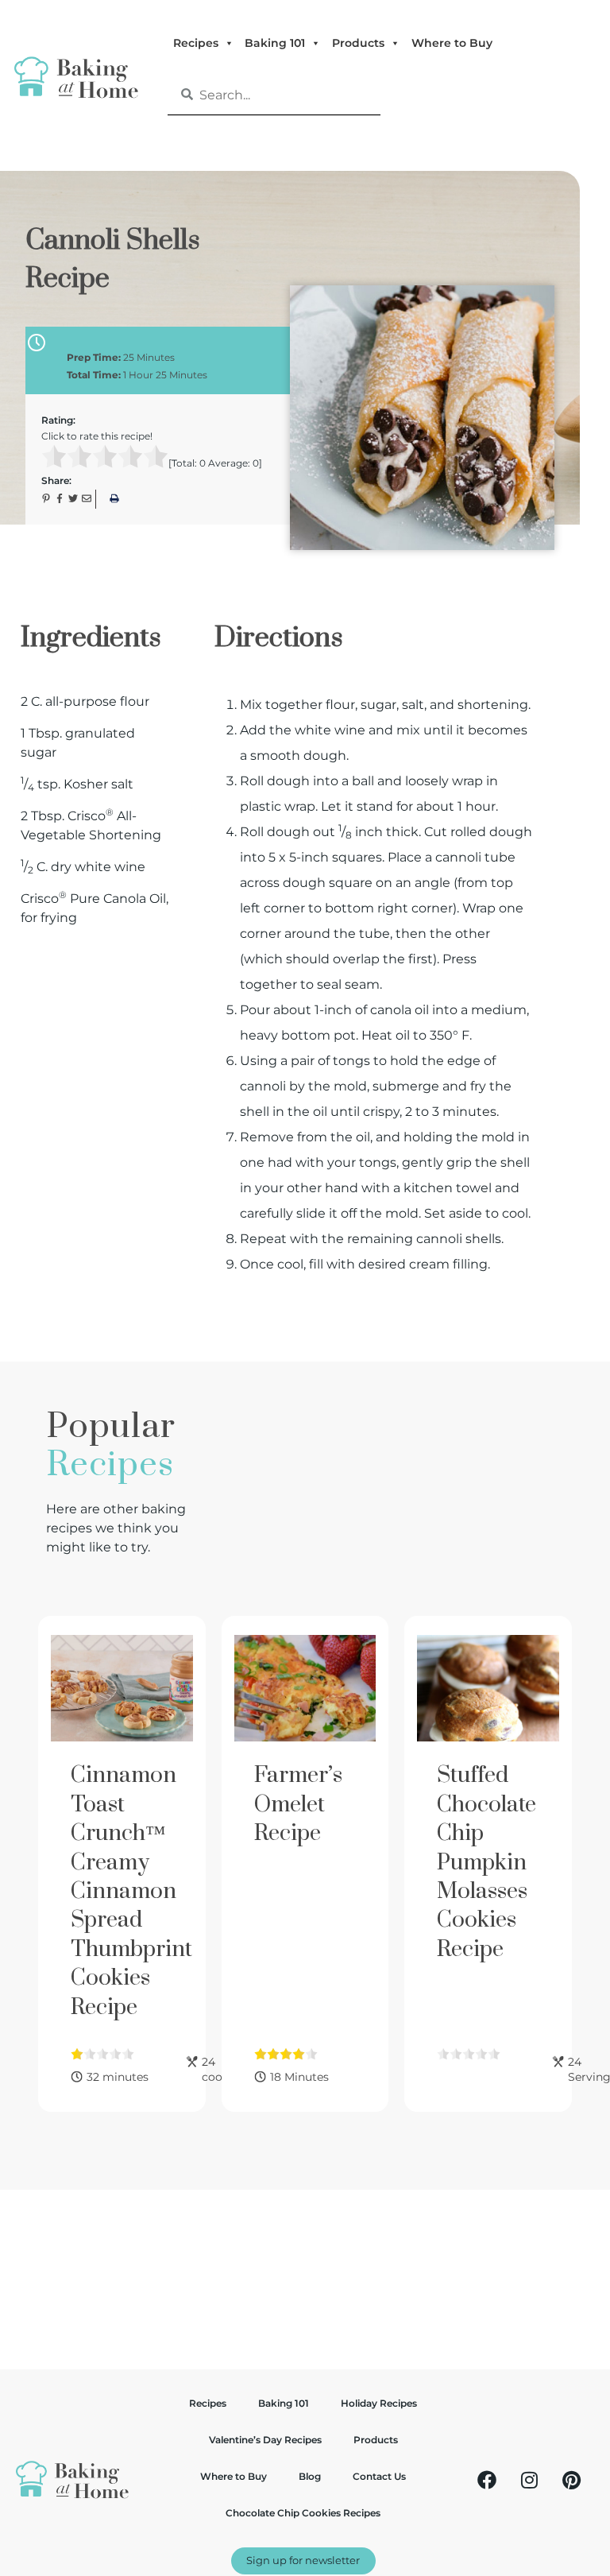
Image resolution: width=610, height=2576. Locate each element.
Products (358, 43)
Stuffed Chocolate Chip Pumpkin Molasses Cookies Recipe (486, 1862)
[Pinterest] (571, 2480)
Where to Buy (452, 43)
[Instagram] (529, 2480)
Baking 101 (275, 43)
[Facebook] (487, 2480)
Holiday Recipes (379, 2403)
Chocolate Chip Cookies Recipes (303, 2513)
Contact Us (379, 2476)
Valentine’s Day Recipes (265, 2440)
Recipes (196, 43)
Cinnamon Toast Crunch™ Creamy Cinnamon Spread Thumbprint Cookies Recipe (131, 1891)
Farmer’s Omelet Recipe (298, 1804)
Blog (310, 2476)
